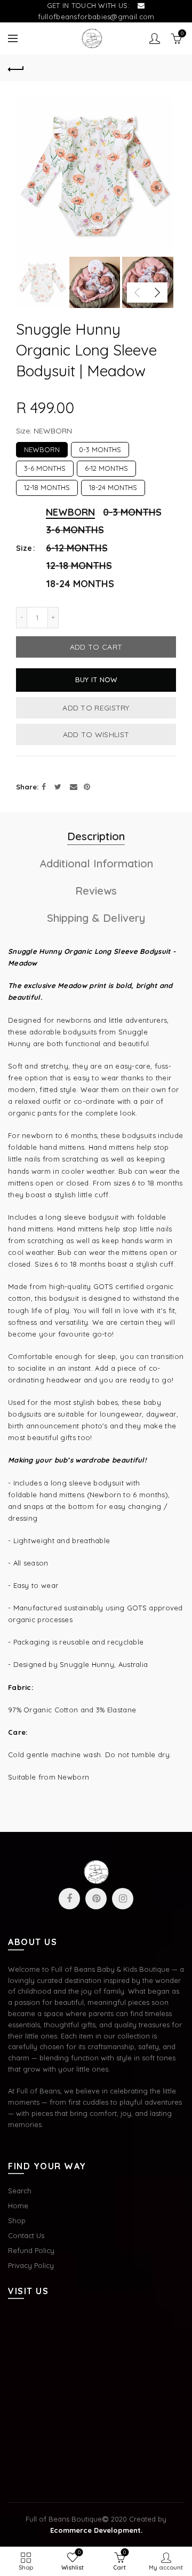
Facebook (69, 1899)
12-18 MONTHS (47, 486)
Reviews (96, 891)
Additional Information (96, 863)
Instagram (123, 1899)
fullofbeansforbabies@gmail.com (96, 17)
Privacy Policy (31, 2265)
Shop (17, 2221)
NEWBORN (42, 448)
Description (96, 836)
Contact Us (26, 2235)
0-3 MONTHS (100, 448)
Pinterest (96, 1899)
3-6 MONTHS (45, 467)
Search (20, 2191)
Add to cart (96, 647)
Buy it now (96, 679)
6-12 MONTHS (106, 467)
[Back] (16, 68)
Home (18, 2206)
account (155, 38)
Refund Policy (31, 2250)
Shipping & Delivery (96, 918)
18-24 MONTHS (113, 486)
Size (24, 548)
